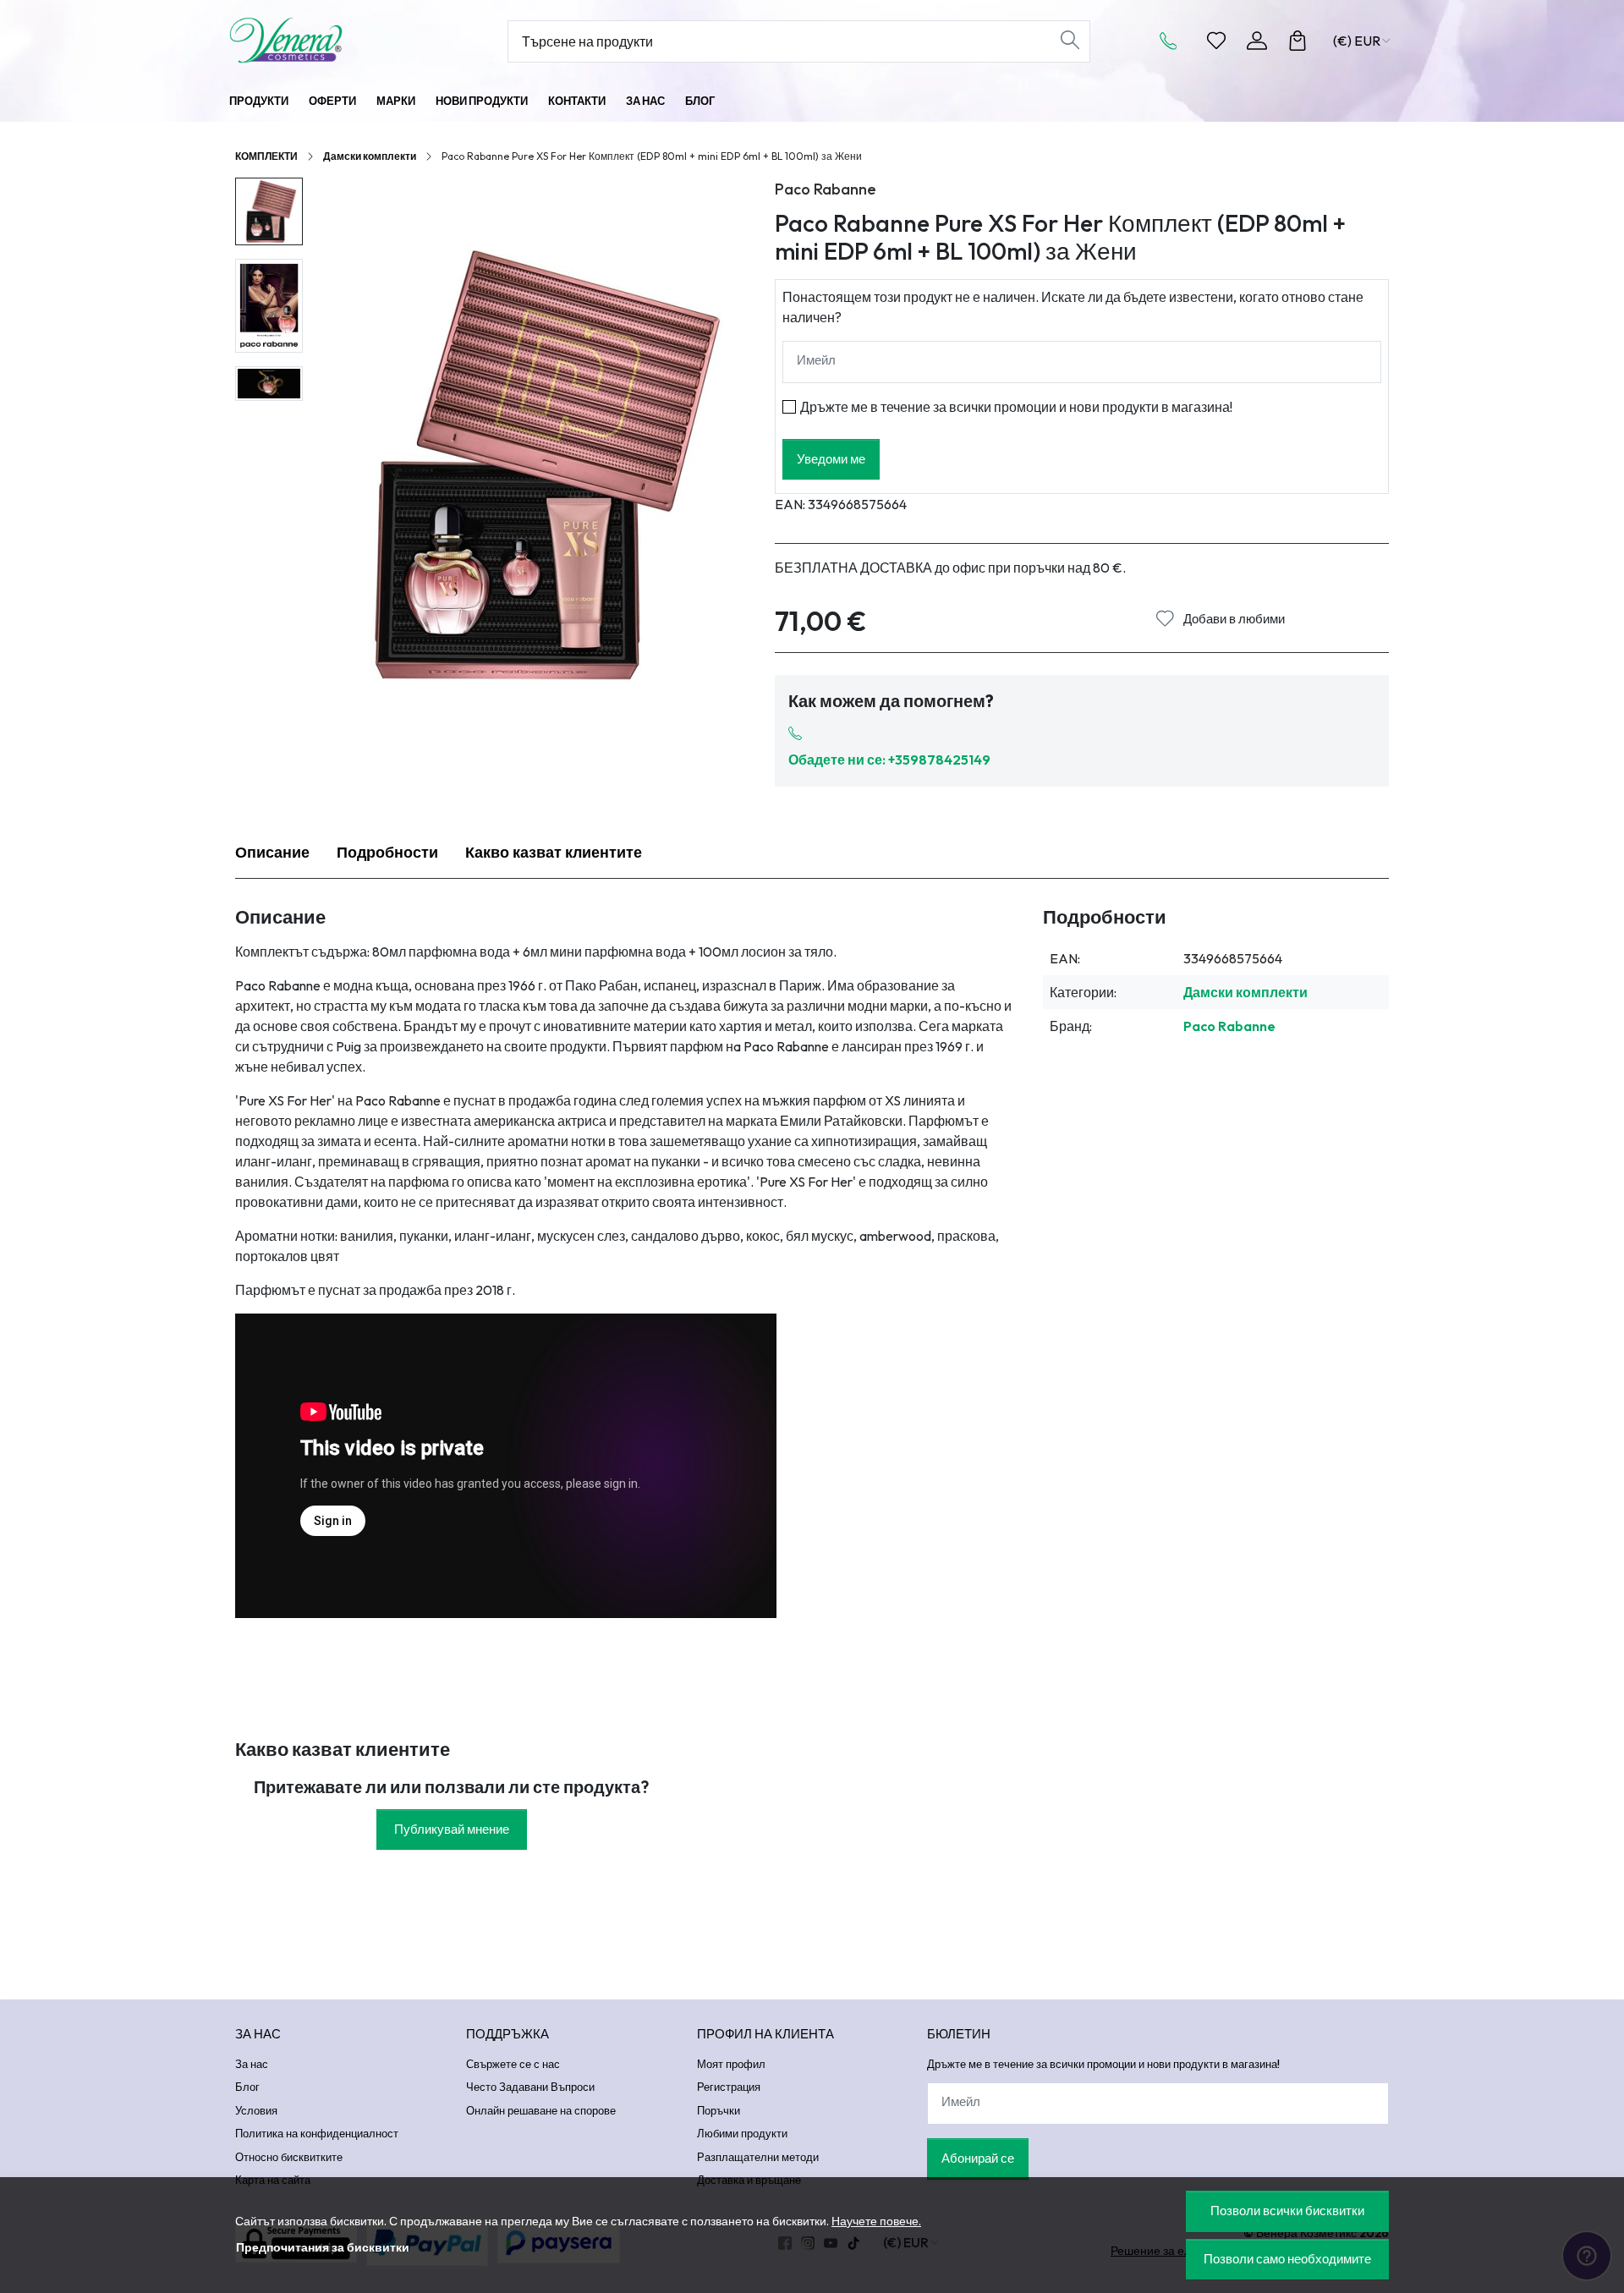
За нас (645, 101)
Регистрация (729, 2087)
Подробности (387, 852)
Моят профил (731, 2064)
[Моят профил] (1257, 41)
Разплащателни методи (758, 2157)
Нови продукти (482, 101)
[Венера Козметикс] (334, 40)
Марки (396, 101)
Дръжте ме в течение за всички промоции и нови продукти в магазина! (1016, 407)
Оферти (332, 101)
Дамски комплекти (370, 156)
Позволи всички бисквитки (1287, 2211)
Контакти (577, 101)
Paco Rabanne (826, 189)
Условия (256, 2110)
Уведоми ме (831, 459)
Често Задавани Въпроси (530, 2087)
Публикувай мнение (452, 1829)
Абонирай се (978, 2158)
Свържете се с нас (513, 2064)
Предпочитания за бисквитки (323, 2247)
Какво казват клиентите (554, 852)
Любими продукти (742, 2133)
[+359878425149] (1173, 41)
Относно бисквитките (289, 2157)
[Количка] (1298, 41)
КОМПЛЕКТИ (266, 156)
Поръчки (719, 2110)
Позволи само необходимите (1287, 2259)
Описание (272, 852)
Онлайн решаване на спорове (541, 2110)
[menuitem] (269, 211)
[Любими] (1216, 41)
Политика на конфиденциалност (317, 2133)
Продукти (259, 101)
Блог (700, 101)
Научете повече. (876, 2221)
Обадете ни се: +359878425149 (889, 760)
